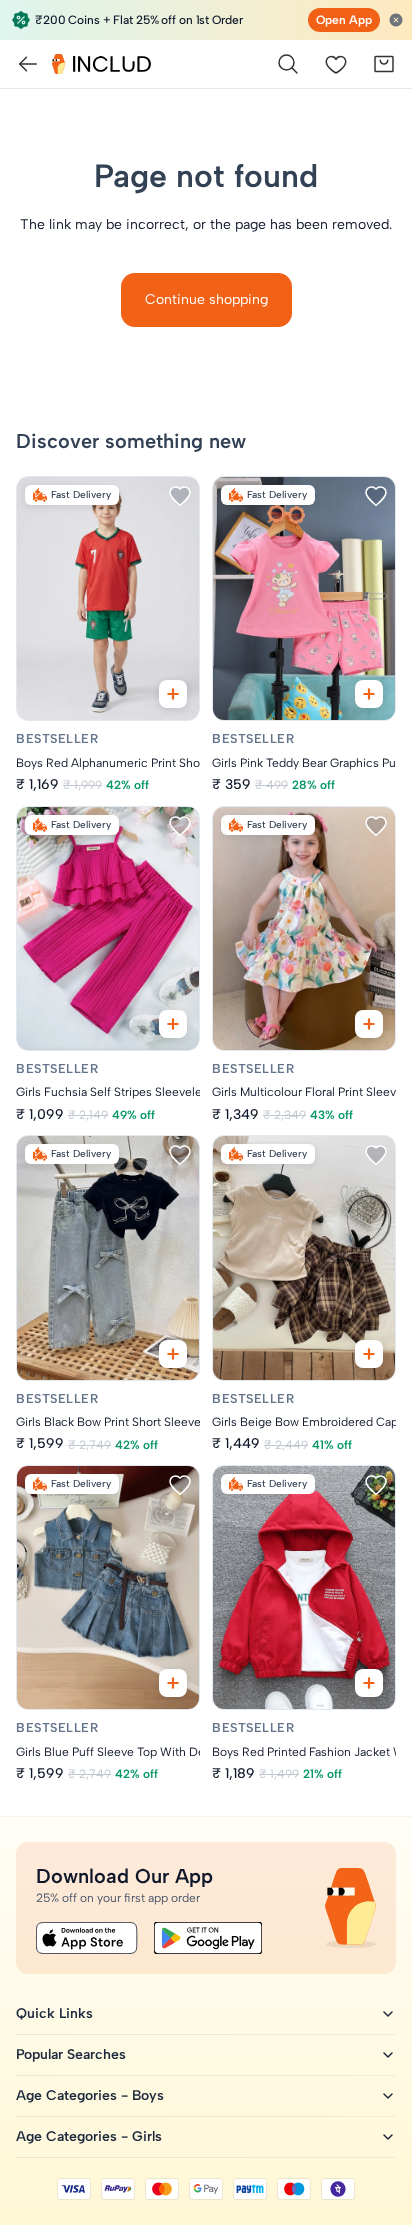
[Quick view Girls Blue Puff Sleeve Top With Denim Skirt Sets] (173, 1683)
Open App (344, 20)
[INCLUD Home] (101, 64)
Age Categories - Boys (90, 2095)
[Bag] (384, 64)
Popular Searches (71, 2054)
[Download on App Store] (87, 1938)
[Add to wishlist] (180, 496)
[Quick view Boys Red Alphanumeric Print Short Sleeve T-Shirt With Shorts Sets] (173, 694)
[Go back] (28, 64)
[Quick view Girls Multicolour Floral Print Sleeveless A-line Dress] (369, 1024)
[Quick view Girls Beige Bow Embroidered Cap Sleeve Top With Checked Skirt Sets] (369, 1354)
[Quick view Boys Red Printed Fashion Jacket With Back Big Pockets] (369, 1683)
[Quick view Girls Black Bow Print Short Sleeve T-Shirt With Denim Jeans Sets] (173, 1354)
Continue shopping (206, 299)
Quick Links (54, 2013)
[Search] (288, 64)
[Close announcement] (396, 20)
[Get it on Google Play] (208, 1938)
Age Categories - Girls (89, 2136)
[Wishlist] (336, 64)
